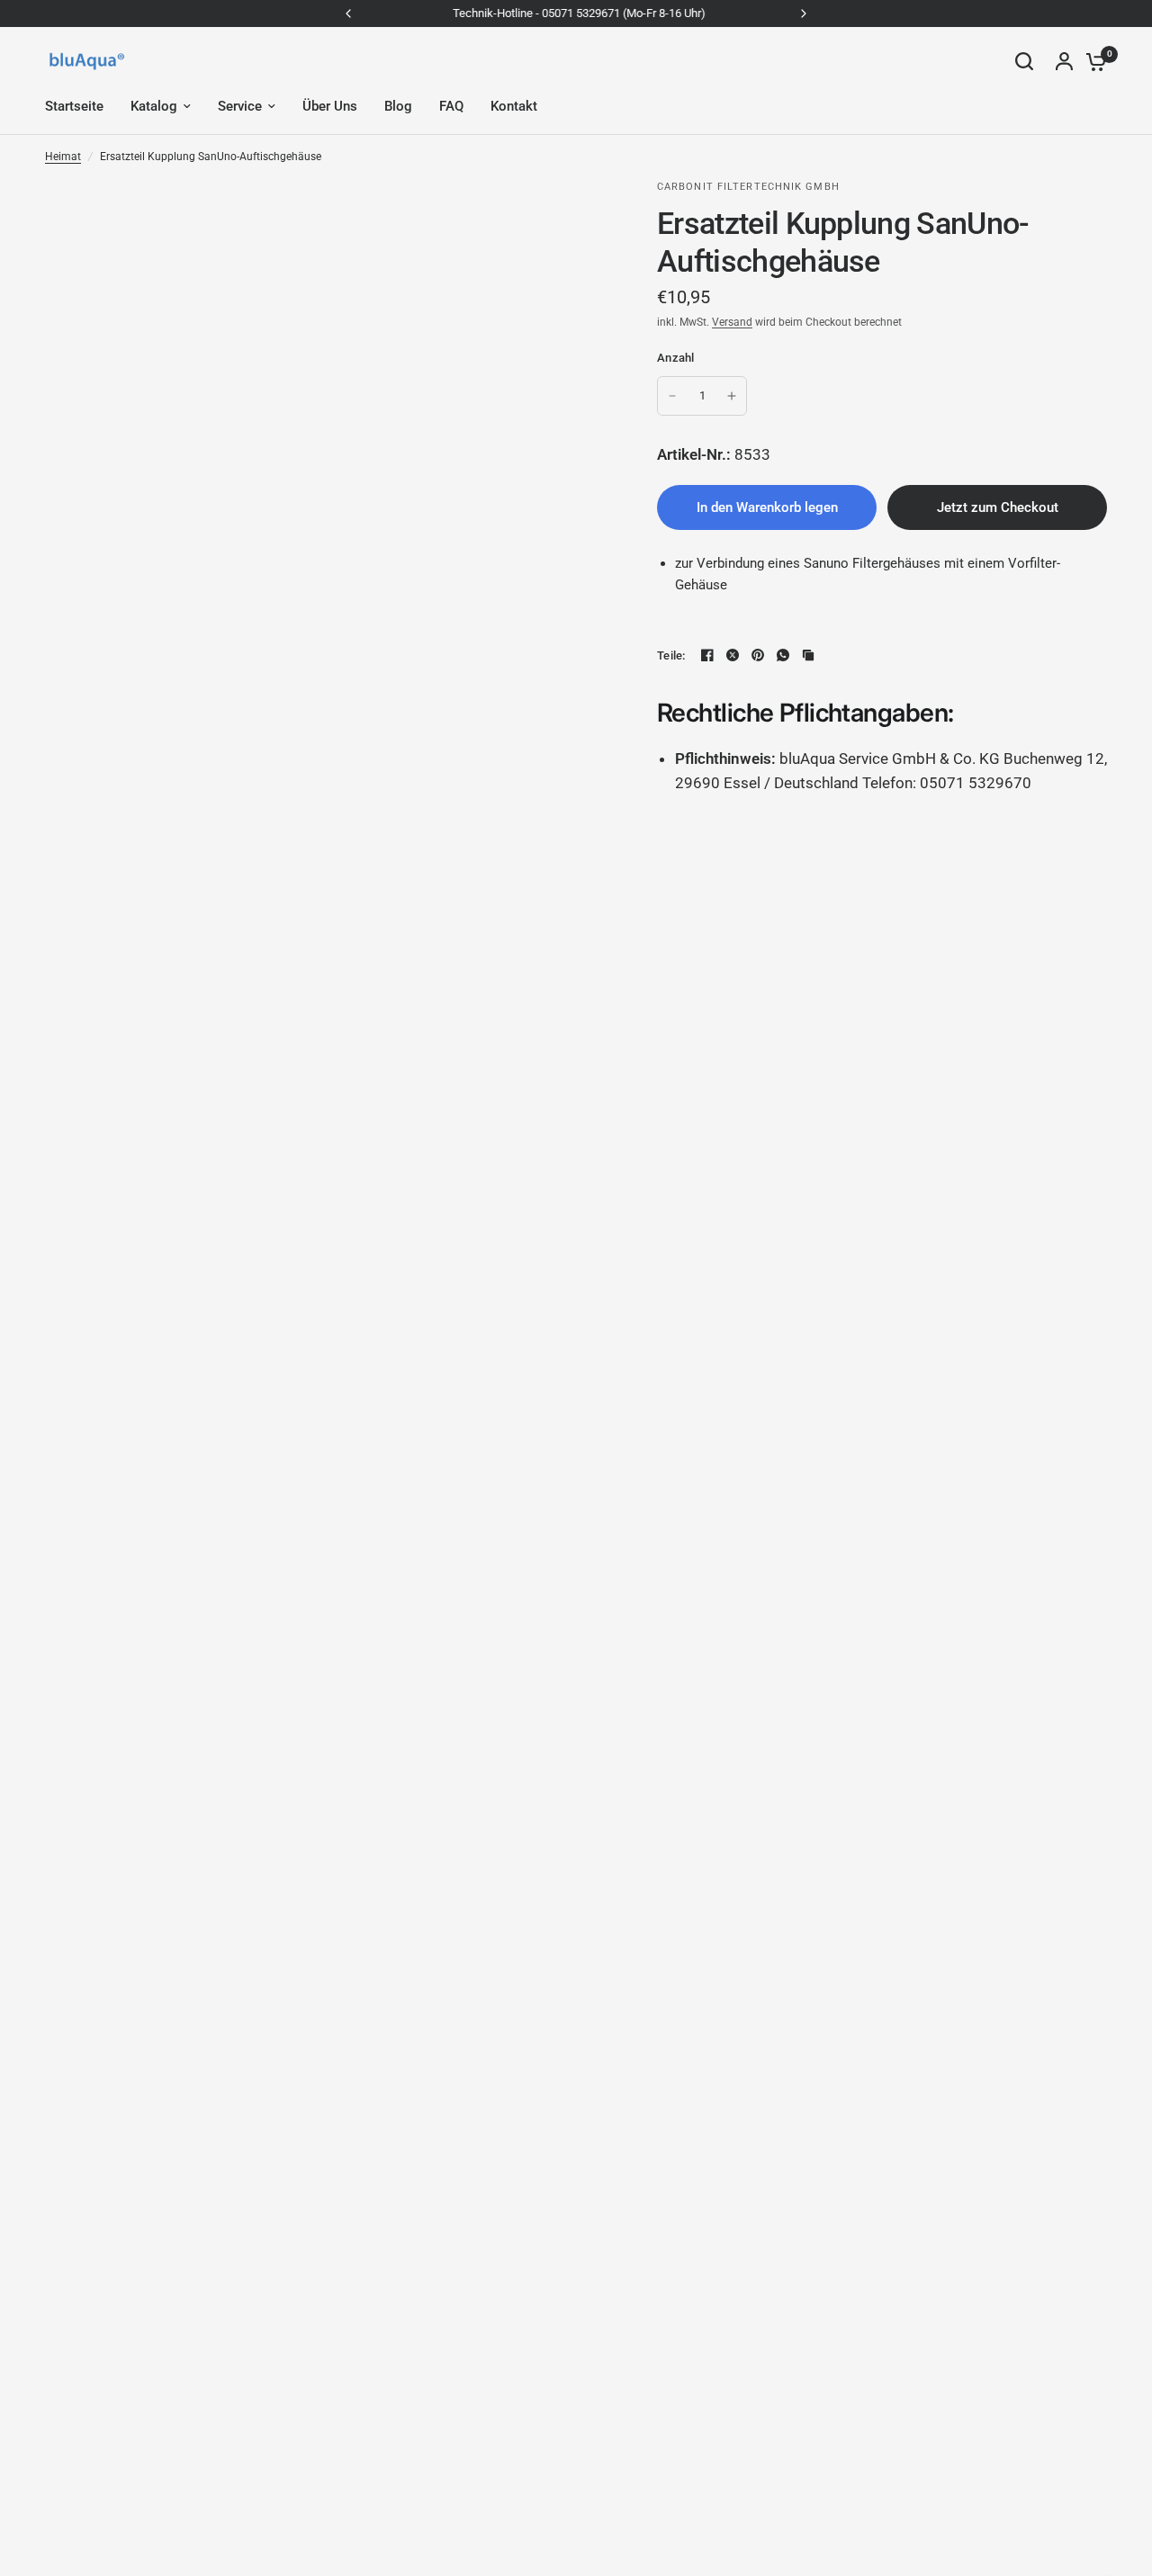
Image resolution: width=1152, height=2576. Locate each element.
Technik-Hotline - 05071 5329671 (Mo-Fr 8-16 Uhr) (576, 13)
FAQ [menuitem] (451, 106)
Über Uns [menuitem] (330, 106)
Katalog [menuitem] (154, 106)
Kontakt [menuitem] (514, 106)
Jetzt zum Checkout (998, 507)
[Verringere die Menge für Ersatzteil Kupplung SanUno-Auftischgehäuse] (672, 396)
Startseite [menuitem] (74, 106)
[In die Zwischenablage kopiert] (808, 655)
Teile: (671, 655)
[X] (733, 655)
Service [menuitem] (240, 106)
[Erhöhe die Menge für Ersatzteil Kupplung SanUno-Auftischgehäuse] (732, 396)
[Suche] (1024, 61)
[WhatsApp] (783, 655)
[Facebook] (707, 655)
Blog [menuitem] (398, 106)
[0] (1092, 61)
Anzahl (676, 358)
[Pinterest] (758, 655)
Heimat (63, 157)
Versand (732, 322)
